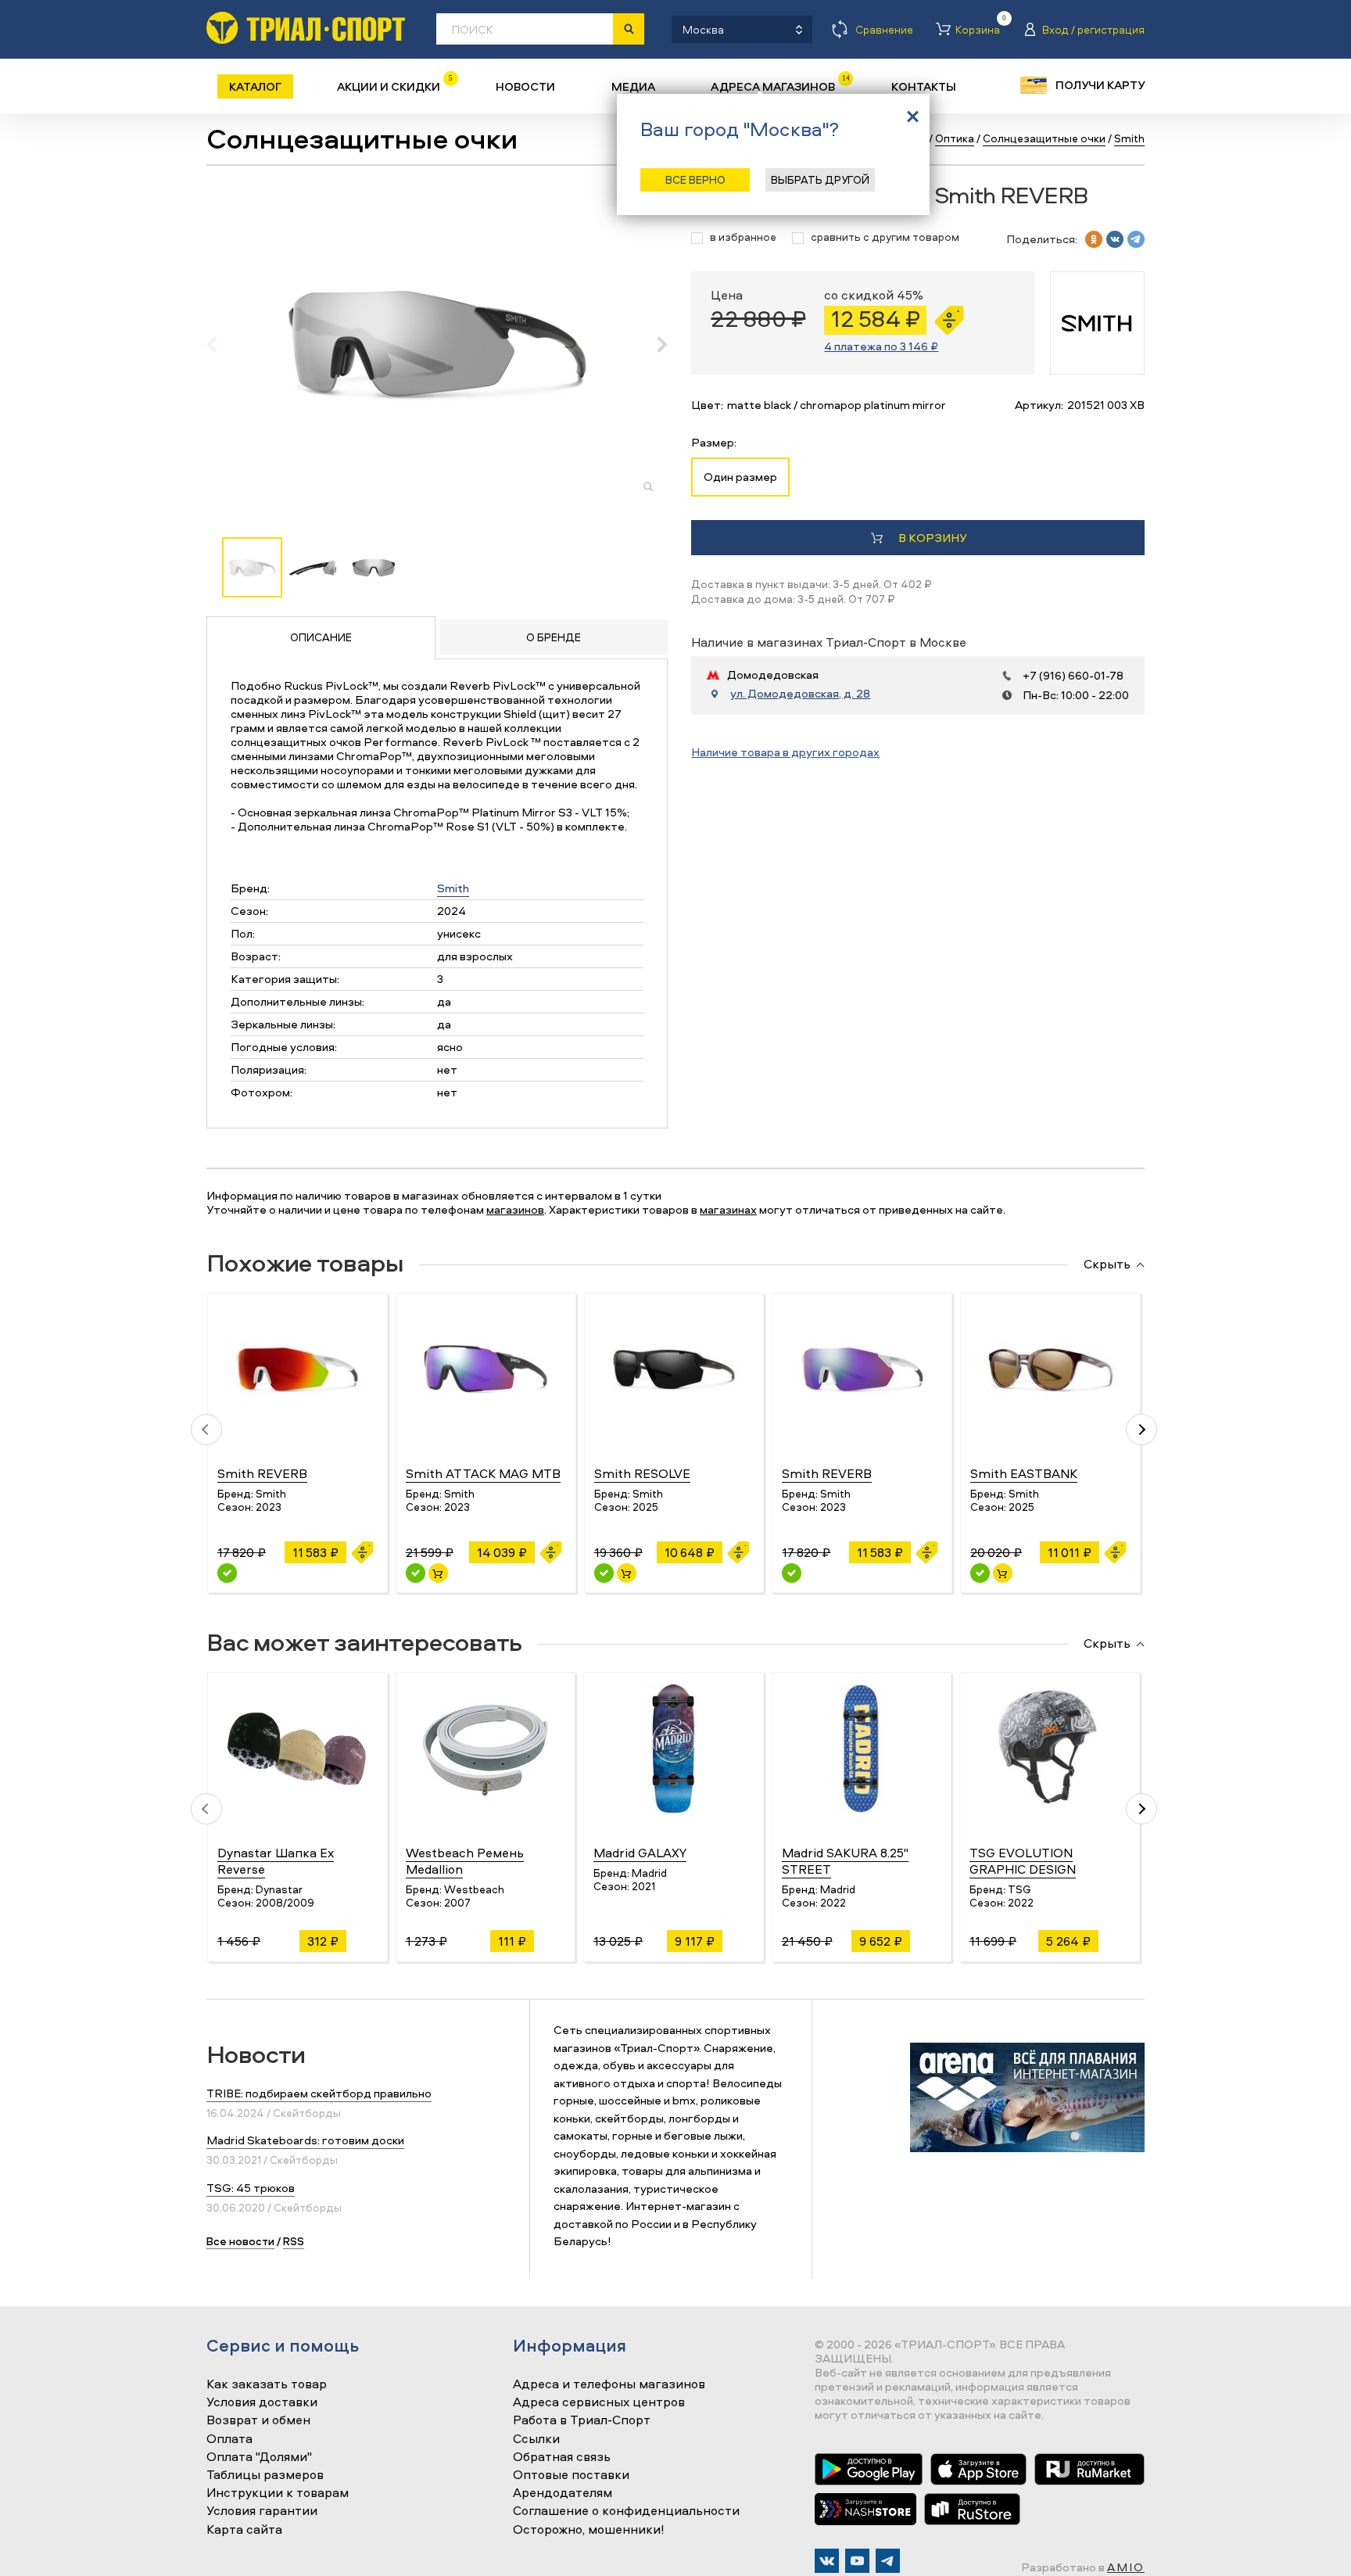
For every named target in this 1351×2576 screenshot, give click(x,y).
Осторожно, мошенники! (589, 2530)
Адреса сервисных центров (599, 2402)
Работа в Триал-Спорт (582, 2420)
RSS (294, 2241)
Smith (453, 888)
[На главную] (306, 28)
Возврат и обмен (258, 2420)
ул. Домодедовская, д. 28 (800, 694)
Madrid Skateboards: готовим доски (305, 2140)
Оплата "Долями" (259, 2457)
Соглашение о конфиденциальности (626, 2511)
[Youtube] (857, 2561)
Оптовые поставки (571, 2475)
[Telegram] (888, 2561)
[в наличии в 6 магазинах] (980, 1573)
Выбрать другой (820, 179)
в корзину (932, 538)
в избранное (743, 237)
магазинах (728, 1209)
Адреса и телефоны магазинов (609, 2384)
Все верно (695, 179)
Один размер (740, 477)
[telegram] (1136, 239)
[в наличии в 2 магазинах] (604, 1573)
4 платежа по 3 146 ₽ (881, 346)
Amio (1126, 2567)
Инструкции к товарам (278, 2493)
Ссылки (536, 2439)
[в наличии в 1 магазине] (416, 1573)
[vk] (1115, 239)
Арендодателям (563, 2493)
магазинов (515, 1209)
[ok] (1094, 239)
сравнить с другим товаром (885, 237)
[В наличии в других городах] (227, 1573)
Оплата (229, 2439)
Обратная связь (562, 2457)
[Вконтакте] (827, 2561)
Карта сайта (244, 2530)
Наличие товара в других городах (785, 752)
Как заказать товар (267, 2384)
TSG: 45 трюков (251, 2188)
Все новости (240, 2241)
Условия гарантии (262, 2511)
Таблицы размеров (265, 2475)
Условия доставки (262, 2402)
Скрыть (1107, 1265)
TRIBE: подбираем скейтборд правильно (319, 2093)
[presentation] (220, 344)
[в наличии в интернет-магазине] (438, 1573)
